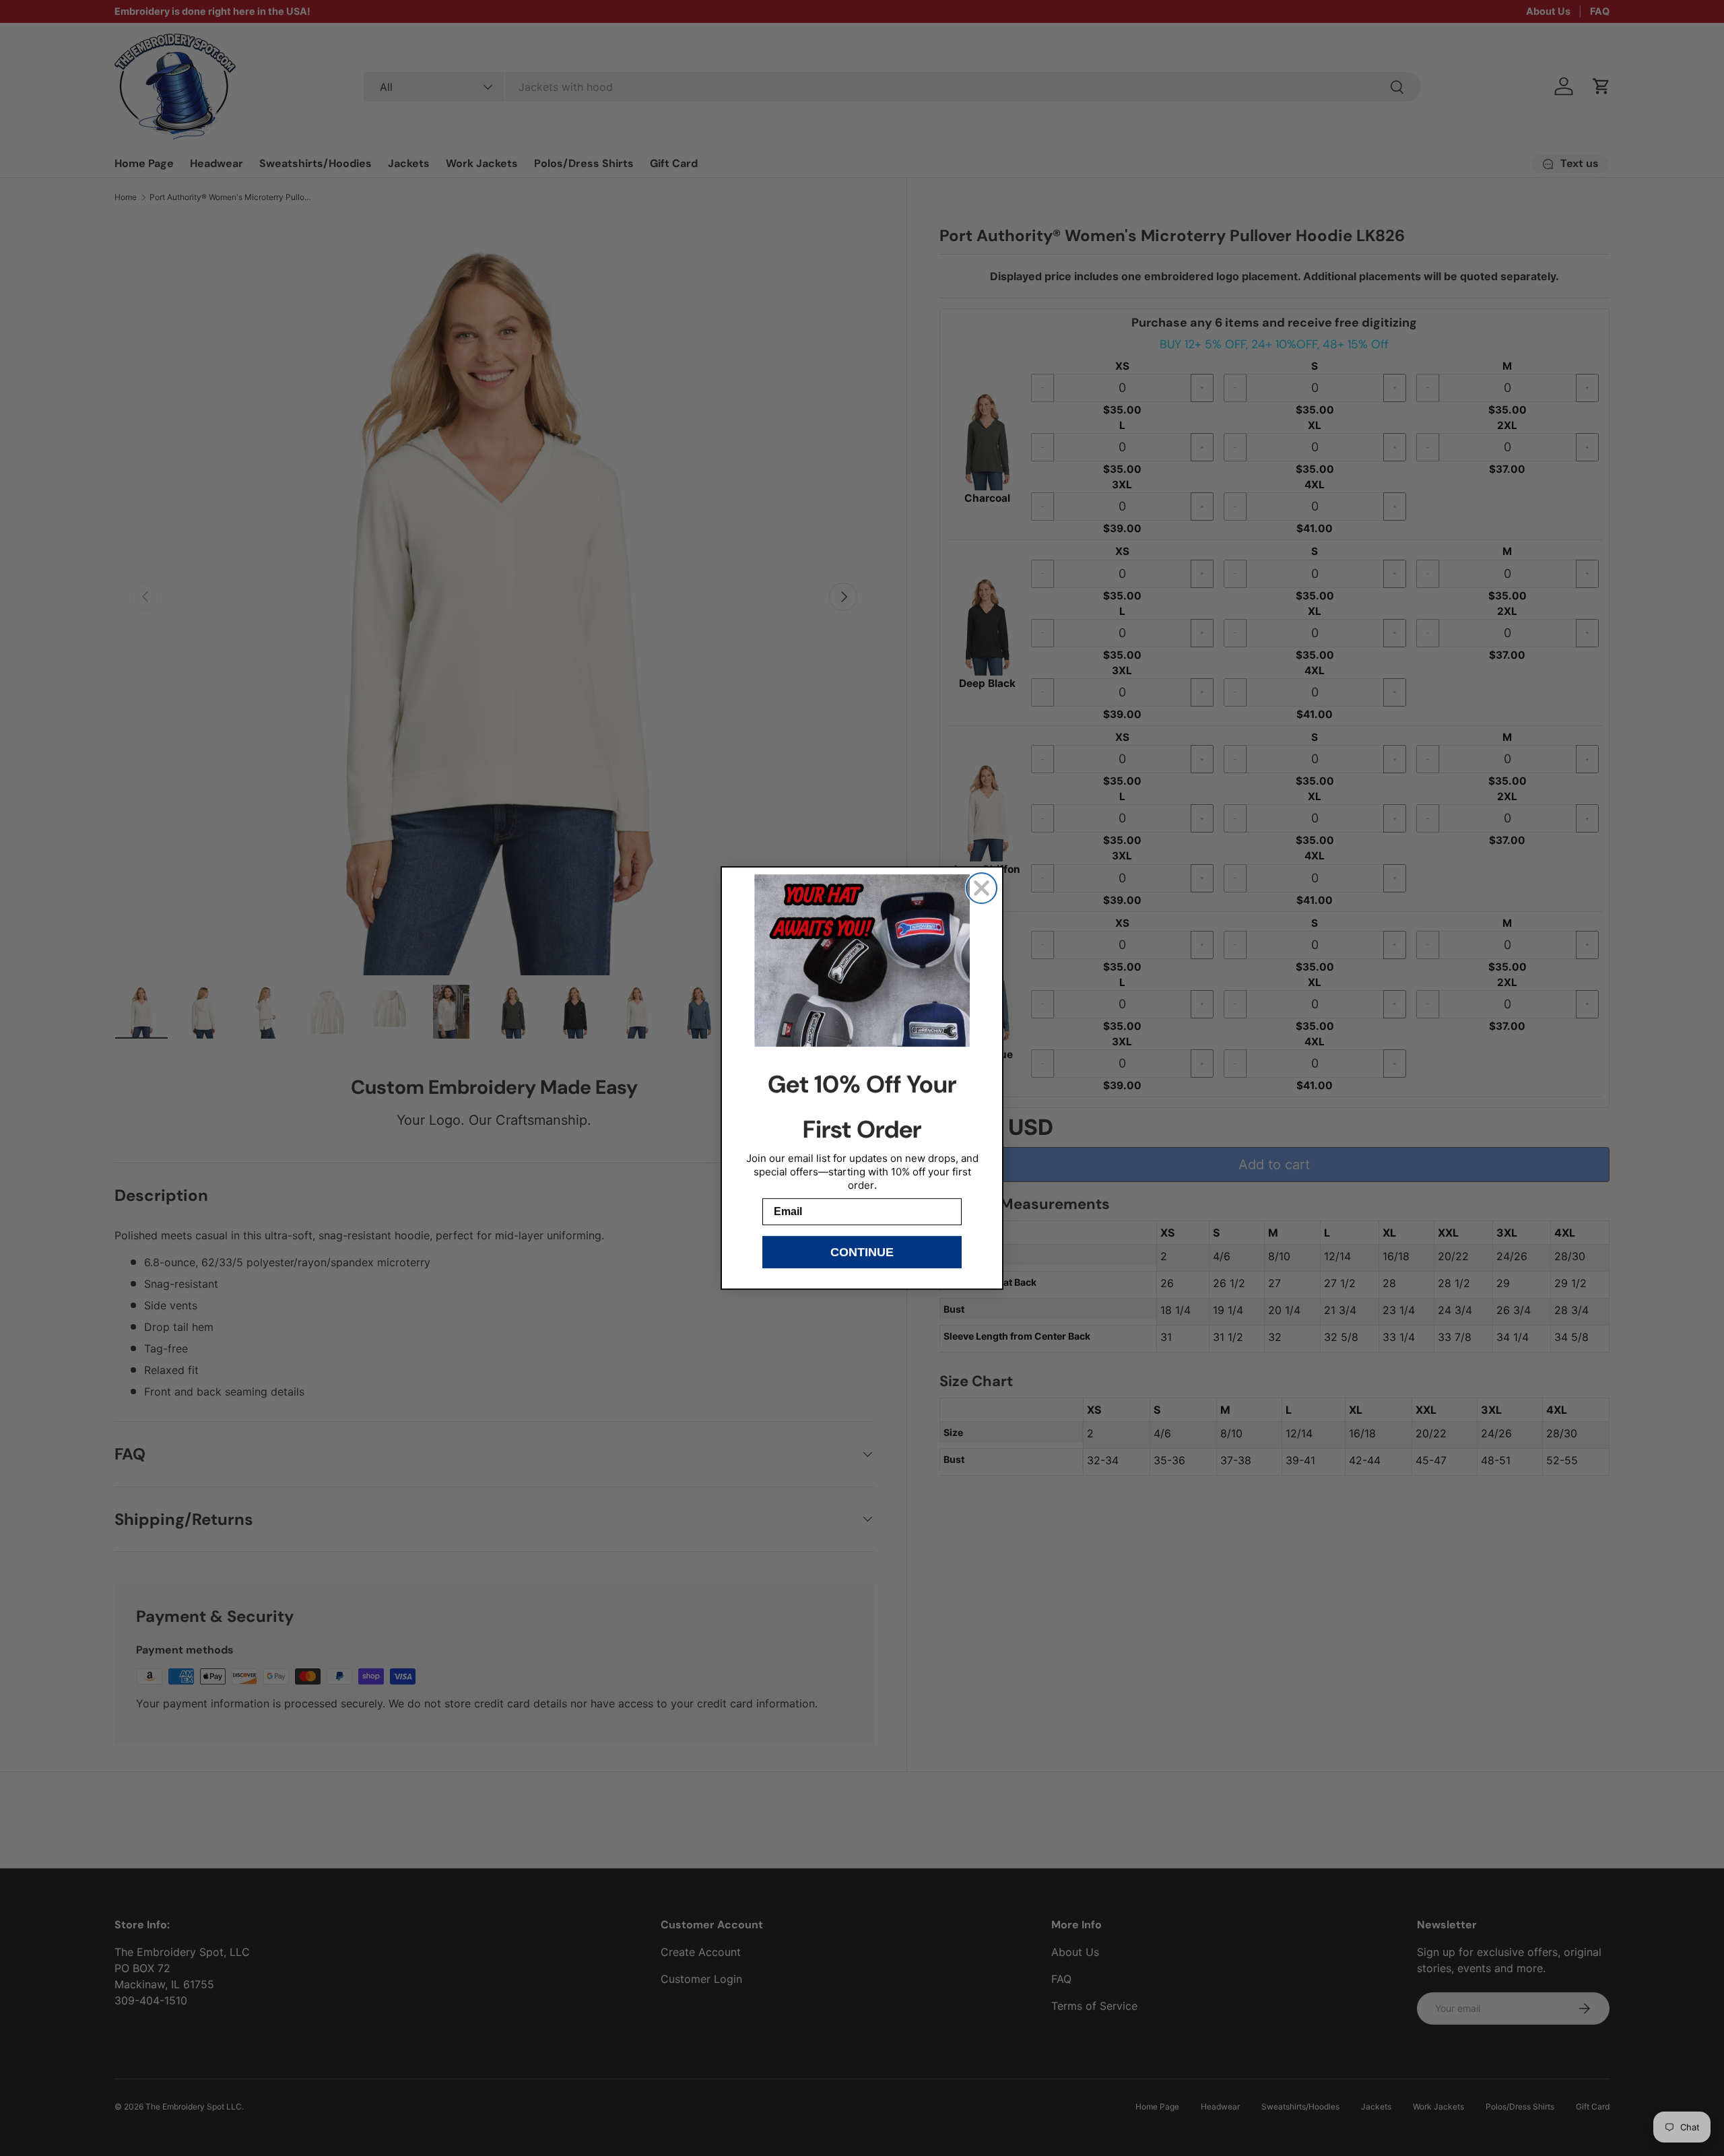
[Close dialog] (982, 888)
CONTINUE (862, 1252)
